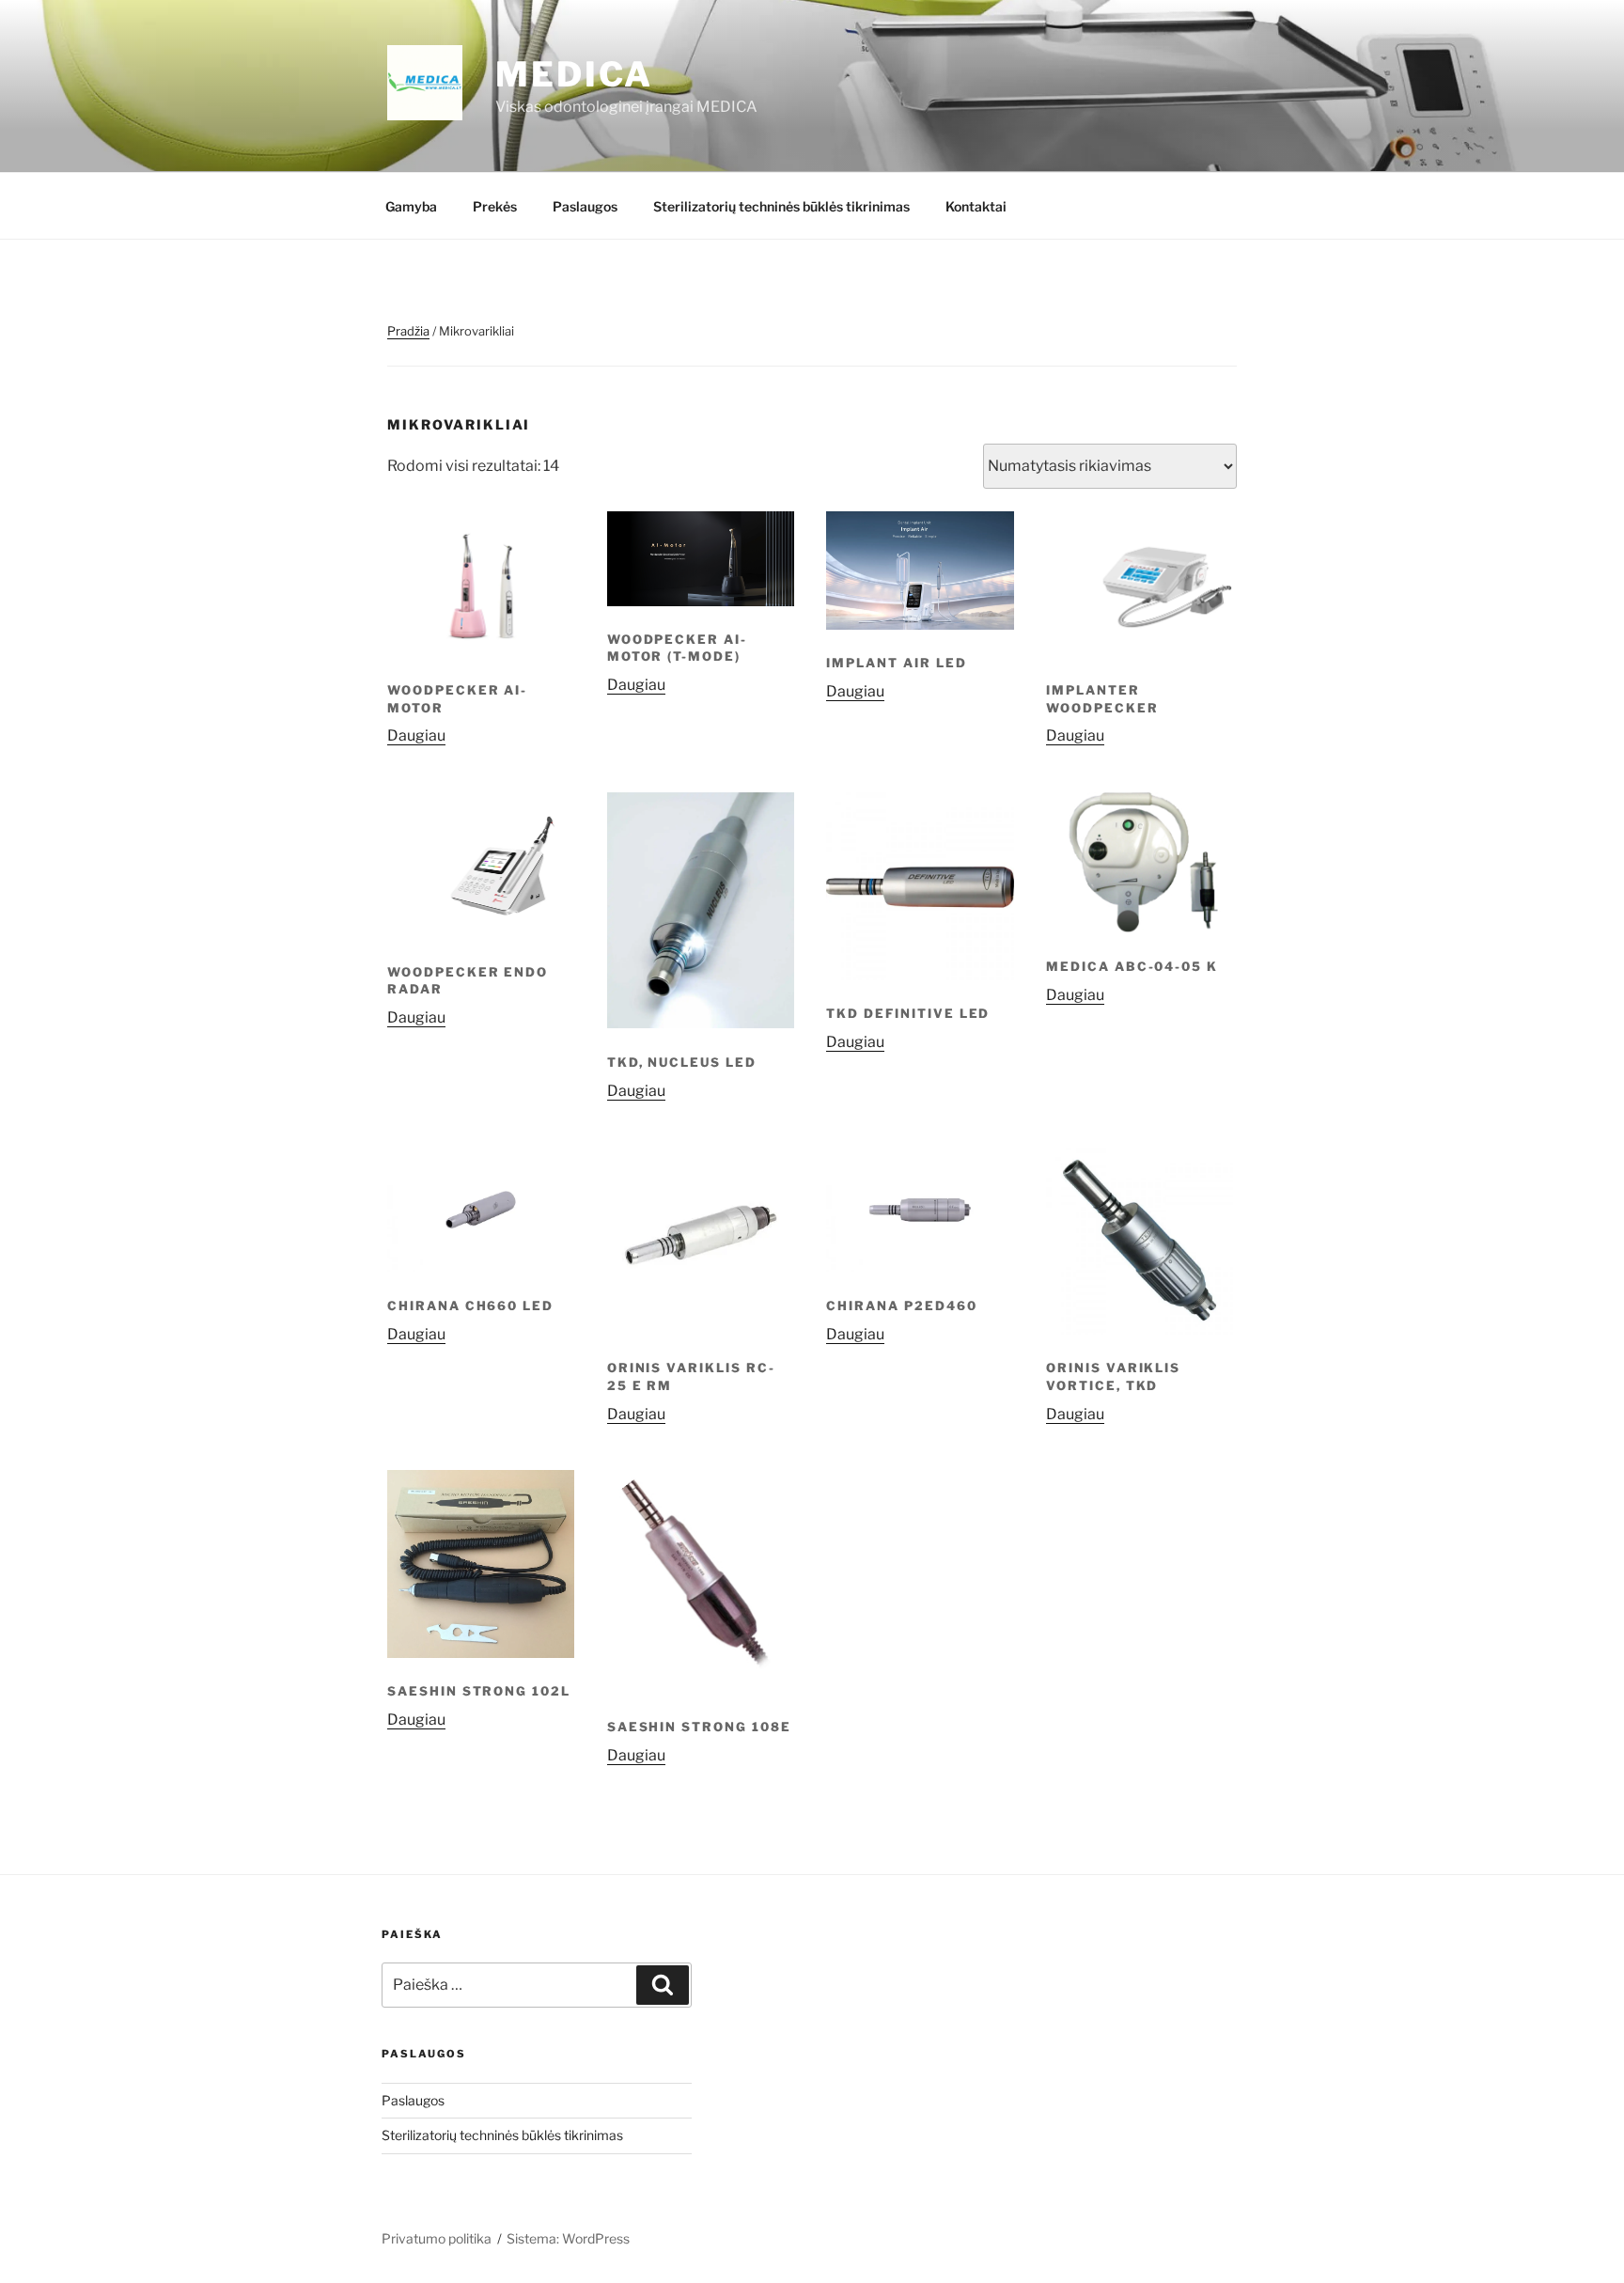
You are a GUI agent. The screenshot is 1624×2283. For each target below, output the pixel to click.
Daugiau (416, 735)
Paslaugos (585, 206)
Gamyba (411, 206)
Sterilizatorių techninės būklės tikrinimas (781, 206)
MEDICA (574, 74)
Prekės (495, 206)
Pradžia (408, 331)
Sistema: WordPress (568, 2238)
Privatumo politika (437, 2238)
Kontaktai (976, 206)
